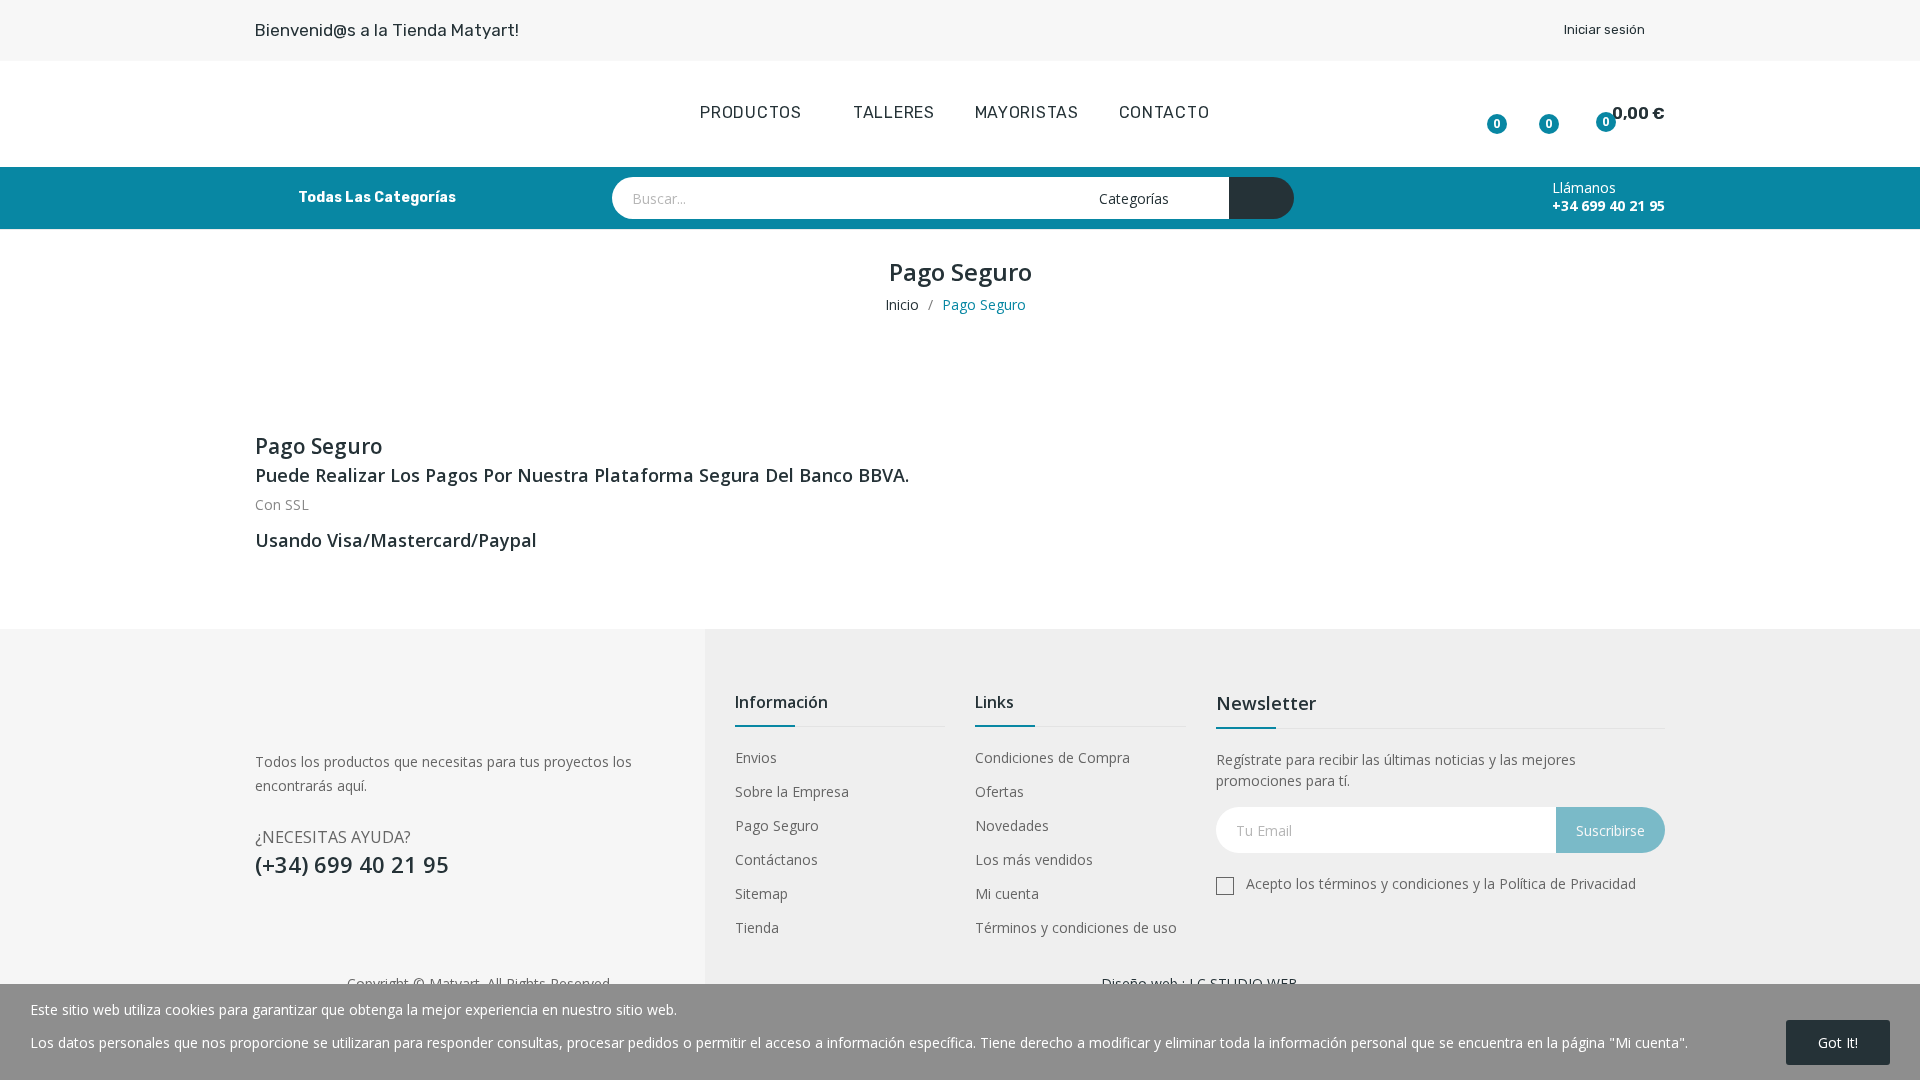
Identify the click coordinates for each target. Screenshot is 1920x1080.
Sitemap (761, 893)
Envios (756, 757)
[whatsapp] (420, 930)
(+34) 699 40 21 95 (352, 864)
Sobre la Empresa (792, 791)
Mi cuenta (1007, 893)
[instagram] (342, 930)
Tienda (757, 927)
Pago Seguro (777, 825)
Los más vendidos (1034, 859)
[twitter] (303, 930)
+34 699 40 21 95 (1608, 206)
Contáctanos (776, 859)
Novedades (1012, 825)
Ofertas (999, 791)
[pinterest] (381, 930)
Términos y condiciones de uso (1076, 927)
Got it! (1838, 1042)
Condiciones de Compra (1052, 757)
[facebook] (264, 930)
